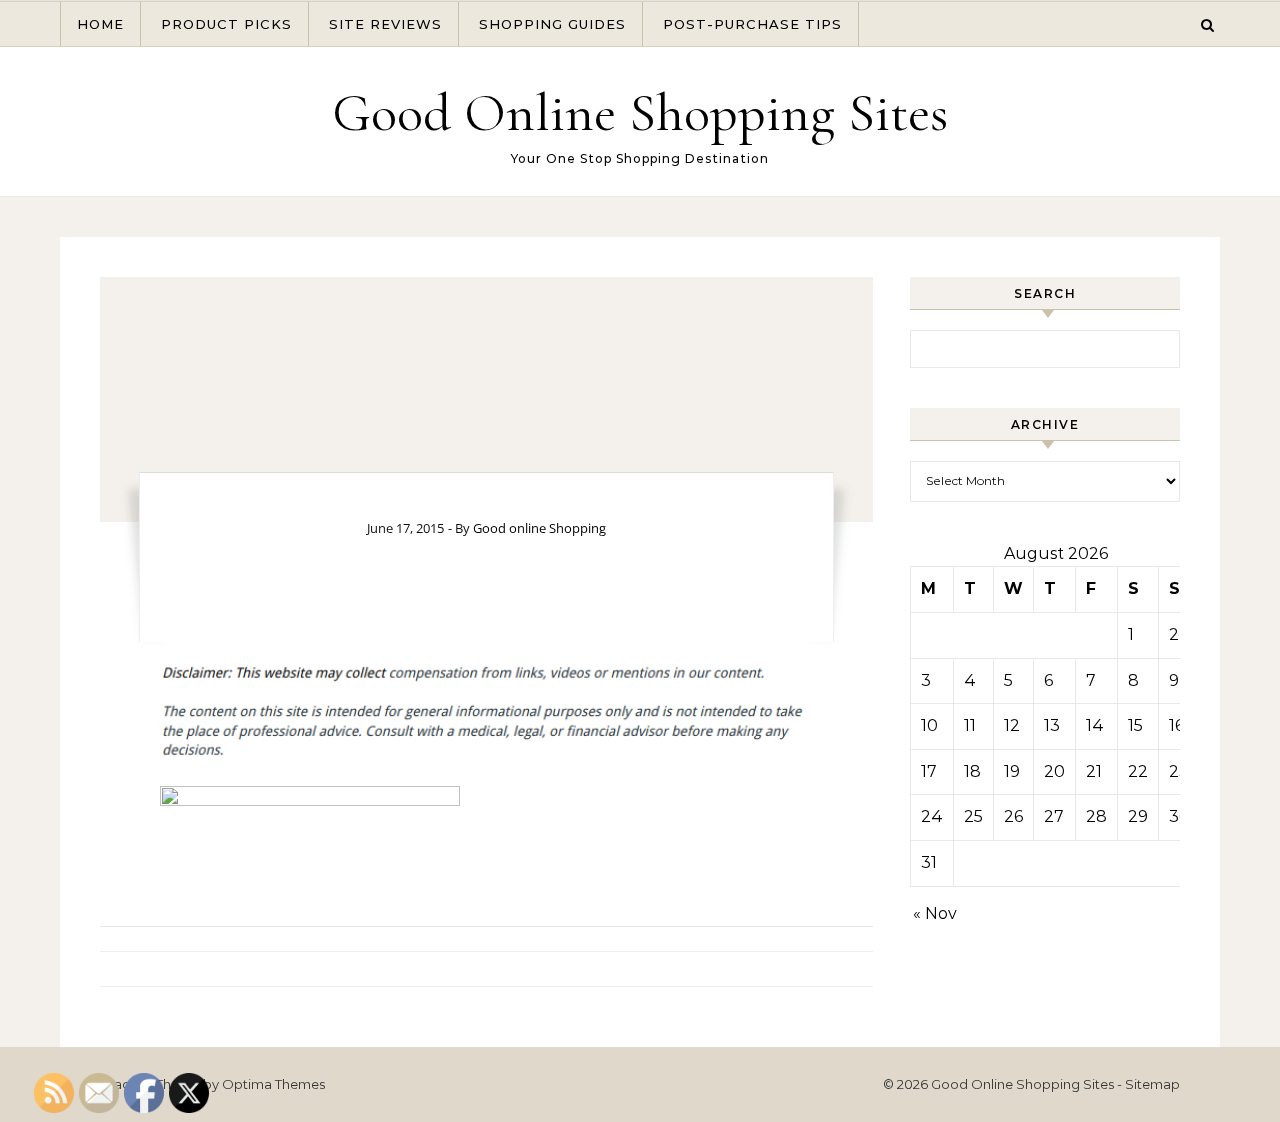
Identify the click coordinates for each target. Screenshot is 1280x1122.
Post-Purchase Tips (752, 24)
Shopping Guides (552, 24)
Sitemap (1152, 1084)
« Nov (935, 913)
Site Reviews (385, 24)
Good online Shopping (539, 528)
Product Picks (226, 24)
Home (100, 24)
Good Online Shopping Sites (640, 112)
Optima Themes (273, 1084)
